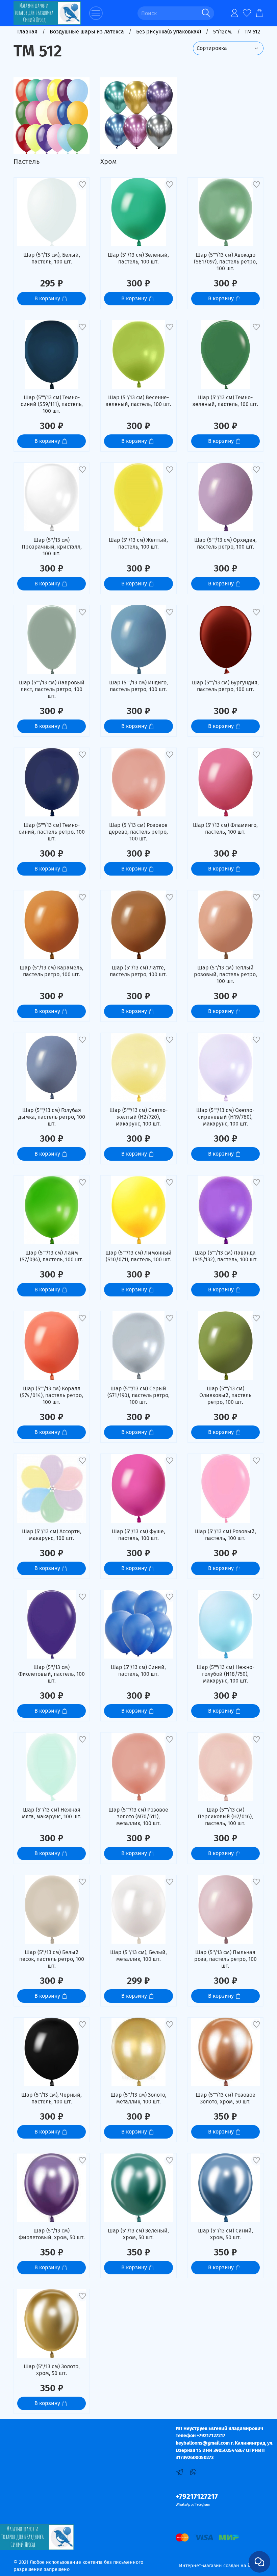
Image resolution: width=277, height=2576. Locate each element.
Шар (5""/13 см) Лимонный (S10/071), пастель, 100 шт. (138, 1256)
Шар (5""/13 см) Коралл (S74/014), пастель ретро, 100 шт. (52, 1395)
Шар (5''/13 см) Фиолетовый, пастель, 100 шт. (52, 1674)
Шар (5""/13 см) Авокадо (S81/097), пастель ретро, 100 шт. (225, 262)
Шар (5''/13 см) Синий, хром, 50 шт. (225, 2234)
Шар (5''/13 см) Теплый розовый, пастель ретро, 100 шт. (225, 974)
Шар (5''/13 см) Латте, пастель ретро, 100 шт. (138, 971)
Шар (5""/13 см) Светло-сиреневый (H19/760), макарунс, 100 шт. (225, 1117)
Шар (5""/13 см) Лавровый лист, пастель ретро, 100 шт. (52, 689)
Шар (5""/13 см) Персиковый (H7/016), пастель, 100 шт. (225, 1816)
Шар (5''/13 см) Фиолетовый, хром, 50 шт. (52, 2234)
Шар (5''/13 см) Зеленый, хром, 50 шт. (138, 2234)
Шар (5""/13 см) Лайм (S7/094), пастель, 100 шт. (52, 1256)
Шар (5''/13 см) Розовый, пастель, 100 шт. (225, 1535)
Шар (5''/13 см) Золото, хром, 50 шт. (52, 2370)
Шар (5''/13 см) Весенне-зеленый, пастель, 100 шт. (138, 401)
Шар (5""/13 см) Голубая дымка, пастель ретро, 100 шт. (52, 1117)
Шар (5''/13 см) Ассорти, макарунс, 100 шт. (52, 1535)
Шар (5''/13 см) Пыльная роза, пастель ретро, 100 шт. (225, 1959)
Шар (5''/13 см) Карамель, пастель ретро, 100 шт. (52, 971)
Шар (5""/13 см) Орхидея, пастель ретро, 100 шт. (225, 543)
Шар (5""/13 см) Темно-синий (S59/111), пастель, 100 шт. (52, 404)
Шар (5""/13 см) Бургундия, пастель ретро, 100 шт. (225, 686)
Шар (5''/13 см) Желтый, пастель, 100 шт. (138, 543)
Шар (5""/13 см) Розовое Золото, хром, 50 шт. (225, 2098)
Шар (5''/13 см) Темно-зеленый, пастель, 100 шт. (225, 401)
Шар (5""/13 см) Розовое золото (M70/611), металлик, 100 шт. (138, 1816)
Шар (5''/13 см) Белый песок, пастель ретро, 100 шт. (52, 1959)
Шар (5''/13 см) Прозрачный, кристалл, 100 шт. (52, 547)
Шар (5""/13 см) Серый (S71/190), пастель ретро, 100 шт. (138, 1395)
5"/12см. (223, 32)
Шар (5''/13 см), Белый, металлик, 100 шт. (138, 1956)
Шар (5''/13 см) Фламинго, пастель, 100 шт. (225, 828)
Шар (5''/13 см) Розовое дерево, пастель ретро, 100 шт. (138, 832)
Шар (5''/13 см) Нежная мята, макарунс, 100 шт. (52, 1813)
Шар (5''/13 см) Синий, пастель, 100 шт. (138, 1671)
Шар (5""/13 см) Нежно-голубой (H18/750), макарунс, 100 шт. (225, 1674)
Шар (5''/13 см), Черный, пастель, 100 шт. (52, 2098)
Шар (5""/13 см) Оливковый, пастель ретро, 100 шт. (225, 1395)
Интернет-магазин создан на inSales (221, 2566)
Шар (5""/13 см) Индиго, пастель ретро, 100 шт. (138, 686)
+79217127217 (197, 2497)
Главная (27, 32)
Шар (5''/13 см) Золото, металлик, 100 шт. (138, 2098)
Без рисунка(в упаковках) (169, 32)
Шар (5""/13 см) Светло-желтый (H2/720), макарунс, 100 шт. (138, 1117)
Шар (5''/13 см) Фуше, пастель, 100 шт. (138, 1535)
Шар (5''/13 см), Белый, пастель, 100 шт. (52, 258)
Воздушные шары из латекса (87, 32)
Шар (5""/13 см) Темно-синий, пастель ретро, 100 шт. (52, 832)
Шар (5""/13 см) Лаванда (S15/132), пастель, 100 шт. (225, 1256)
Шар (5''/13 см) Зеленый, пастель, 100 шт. (138, 258)
